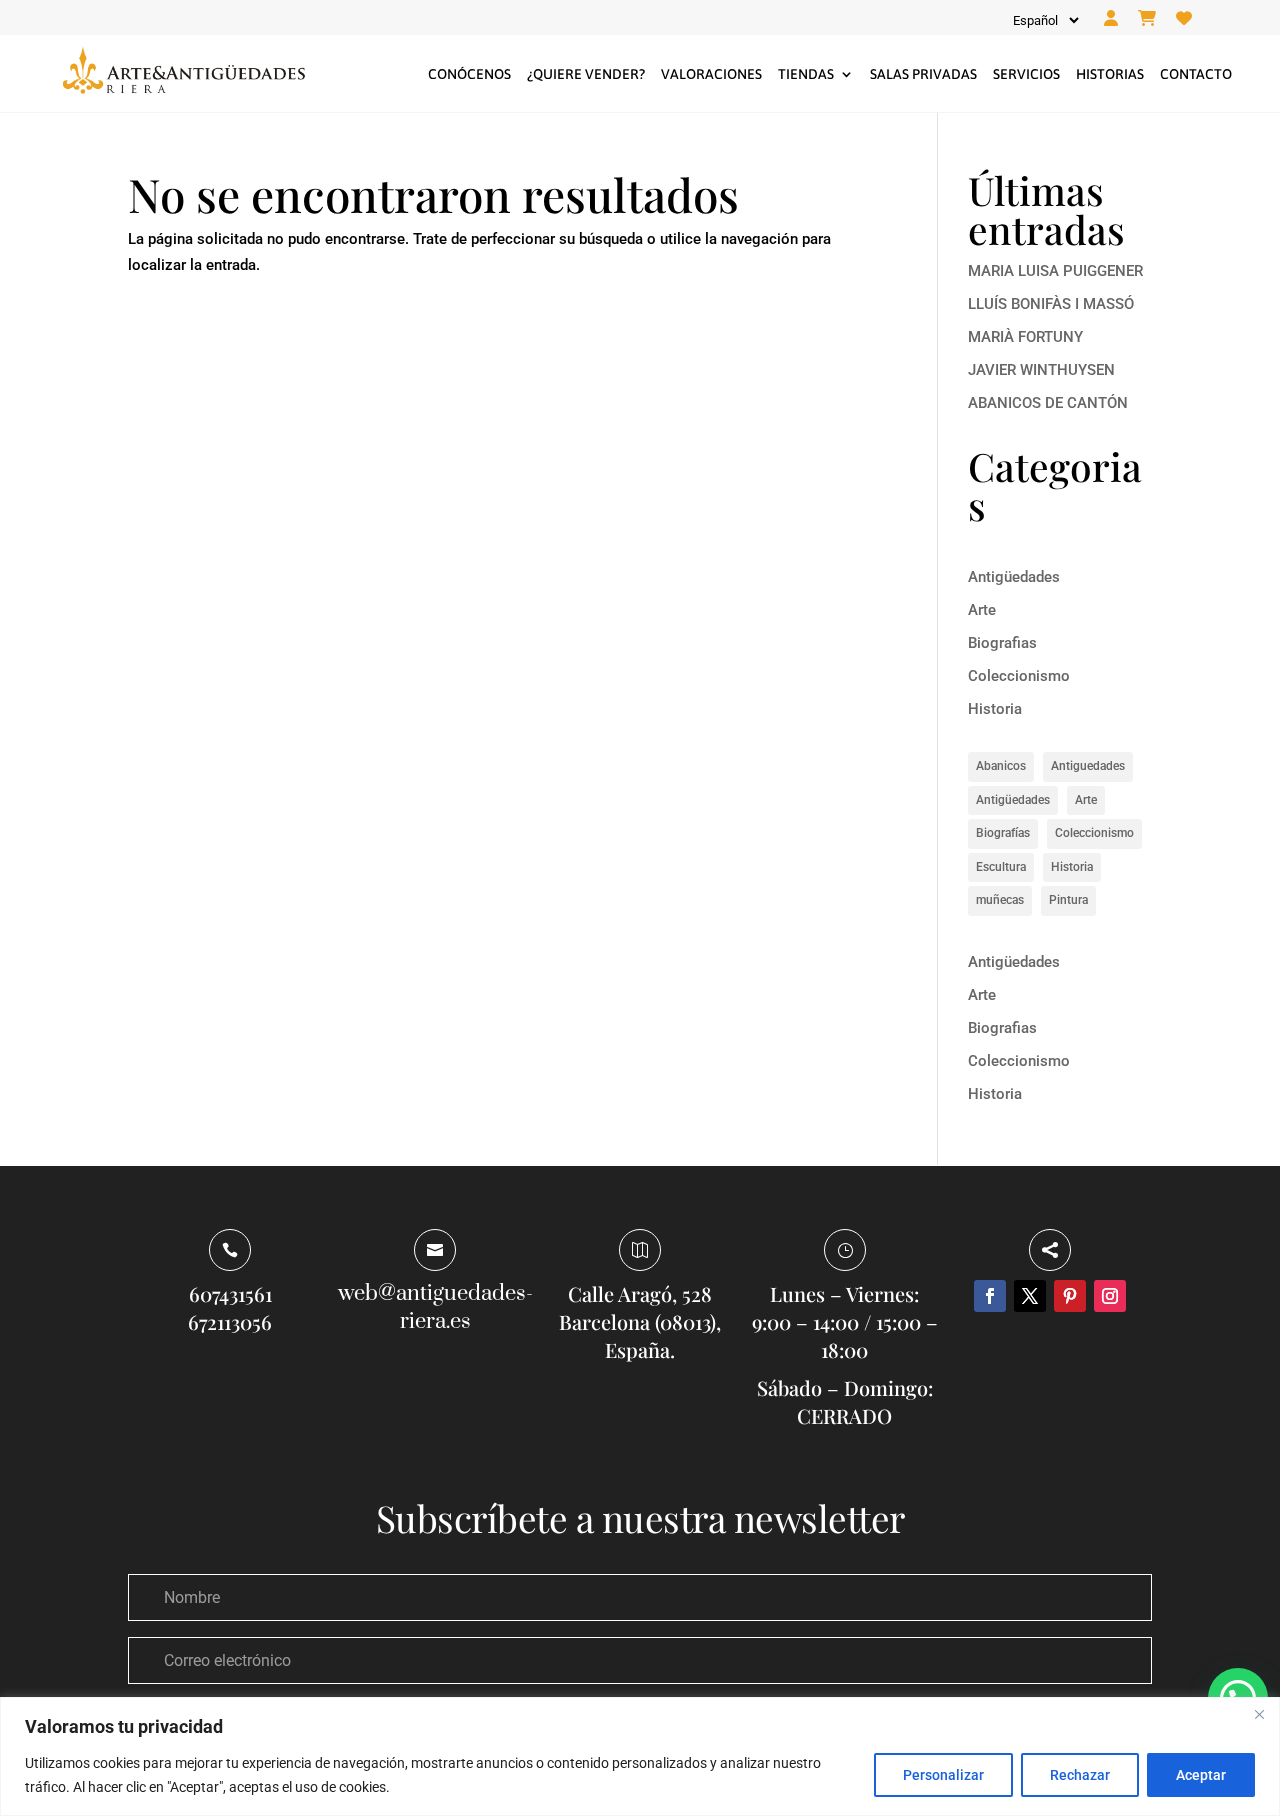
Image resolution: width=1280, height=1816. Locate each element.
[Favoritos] (1184, 19)
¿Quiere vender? (586, 74)
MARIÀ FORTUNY (1025, 337)
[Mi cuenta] (1111, 19)
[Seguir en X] (1030, 1296)
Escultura (1001, 867)
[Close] (1259, 1714)
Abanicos (1001, 766)
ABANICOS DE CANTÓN (1048, 403)
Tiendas (806, 74)
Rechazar (1080, 1775)
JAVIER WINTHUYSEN (1041, 370)
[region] (640, 1756)
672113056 (230, 1321)
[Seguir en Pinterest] (1070, 1296)
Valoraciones (711, 74)
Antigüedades (1014, 577)
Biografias (1002, 643)
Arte (982, 610)
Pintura (1068, 900)
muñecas (1000, 900)
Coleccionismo (1019, 676)
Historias (1110, 74)
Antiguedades (1088, 766)
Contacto (1196, 74)
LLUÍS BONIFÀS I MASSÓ (1051, 304)
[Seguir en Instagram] (1110, 1296)
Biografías (1003, 833)
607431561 (230, 1293)
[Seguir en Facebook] (990, 1296)
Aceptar (1201, 1775)
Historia (995, 709)
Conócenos (469, 74)
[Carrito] (1147, 19)
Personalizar (943, 1775)
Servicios (1026, 74)
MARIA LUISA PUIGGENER (1055, 271)
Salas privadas (923, 74)
